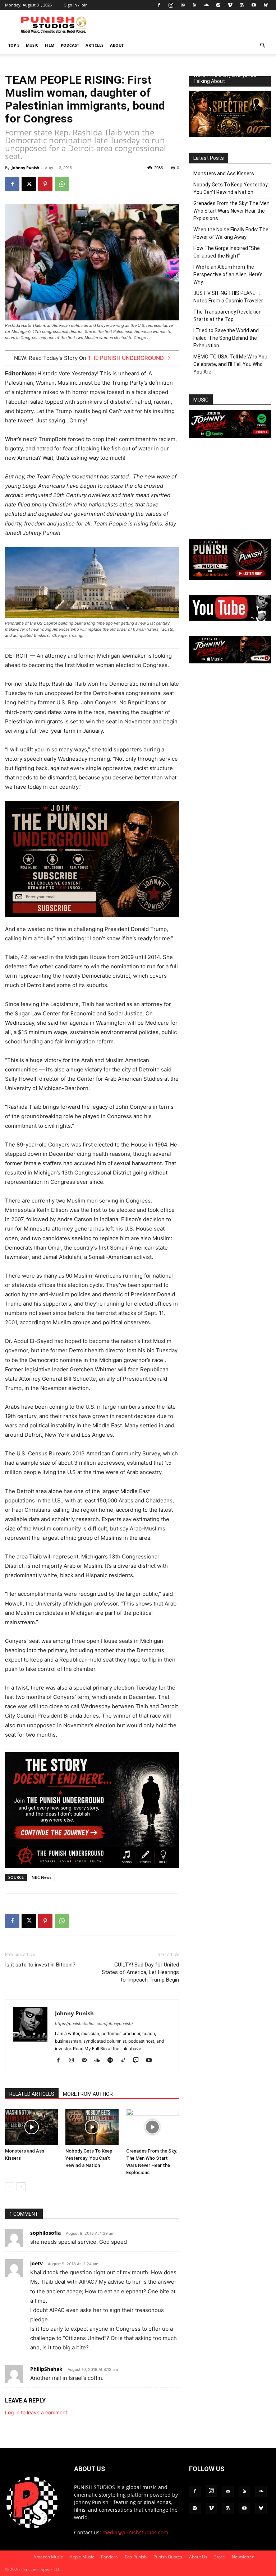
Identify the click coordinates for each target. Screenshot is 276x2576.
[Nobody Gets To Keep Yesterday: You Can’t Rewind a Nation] (92, 2127)
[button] (262, 45)
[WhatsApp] (62, 184)
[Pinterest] (45, 184)
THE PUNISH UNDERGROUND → (129, 358)
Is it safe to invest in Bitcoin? (40, 1965)
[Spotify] (218, 5)
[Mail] (183, 5)
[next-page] (21, 2187)
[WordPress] (242, 5)
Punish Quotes (168, 2557)
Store (220, 2557)
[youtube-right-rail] (230, 619)
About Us (198, 2557)
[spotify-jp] (230, 436)
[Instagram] (171, 5)
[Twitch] (139, 2061)
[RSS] (194, 5)
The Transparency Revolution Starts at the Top (227, 316)
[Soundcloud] (206, 5)
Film (50, 45)
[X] (29, 184)
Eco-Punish (136, 2557)
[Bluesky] (266, 5)
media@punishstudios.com (135, 2532)
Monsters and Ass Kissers (224, 173)
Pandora (109, 2557)
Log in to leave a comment (36, 2412)
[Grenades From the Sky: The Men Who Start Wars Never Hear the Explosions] (153, 2127)
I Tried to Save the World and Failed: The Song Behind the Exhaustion (226, 338)
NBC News (42, 1877)
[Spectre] (230, 135)
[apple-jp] (230, 661)
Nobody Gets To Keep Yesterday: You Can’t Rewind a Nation (89, 2158)
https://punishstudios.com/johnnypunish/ (94, 2024)
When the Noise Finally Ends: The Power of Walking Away (231, 233)
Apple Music (82, 2557)
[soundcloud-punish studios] (230, 578)
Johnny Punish (25, 168)
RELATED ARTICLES (32, 2094)
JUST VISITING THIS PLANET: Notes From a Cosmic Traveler (228, 297)
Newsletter (243, 2557)
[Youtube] (254, 5)
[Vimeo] (230, 5)
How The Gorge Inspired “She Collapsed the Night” (227, 252)
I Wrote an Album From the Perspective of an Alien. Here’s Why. (228, 274)
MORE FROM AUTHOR (88, 2094)
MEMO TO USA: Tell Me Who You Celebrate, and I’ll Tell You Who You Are (230, 364)
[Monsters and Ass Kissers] (31, 2127)
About (117, 45)
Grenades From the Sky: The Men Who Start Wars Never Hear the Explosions (231, 211)
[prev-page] (10, 2187)
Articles (95, 45)
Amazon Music (48, 2557)
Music (32, 45)
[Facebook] (159, 5)
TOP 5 (14, 45)
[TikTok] (126, 2061)
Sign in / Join (76, 5)
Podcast (70, 45)
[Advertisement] (230, 489)
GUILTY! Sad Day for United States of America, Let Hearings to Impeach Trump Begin (140, 1972)
